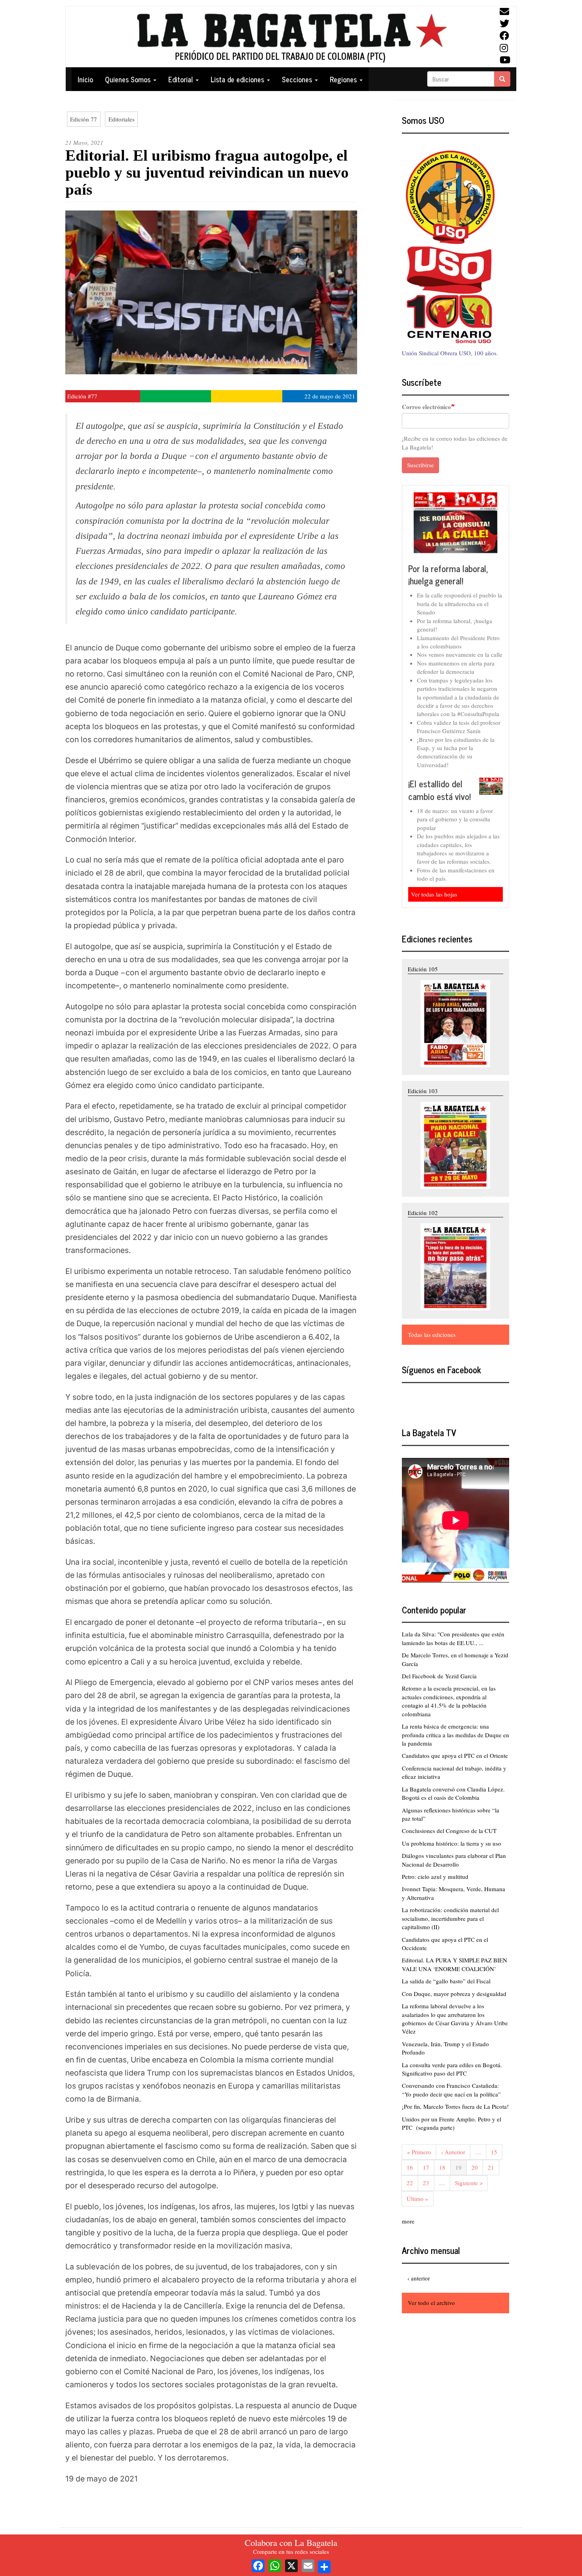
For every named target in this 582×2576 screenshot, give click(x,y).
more (408, 2221)
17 (429, 2167)
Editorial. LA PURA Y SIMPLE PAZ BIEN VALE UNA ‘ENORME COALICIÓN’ (455, 1964)
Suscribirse (420, 465)
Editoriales (122, 119)
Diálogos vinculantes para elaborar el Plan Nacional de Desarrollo (454, 1860)
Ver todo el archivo (431, 2303)
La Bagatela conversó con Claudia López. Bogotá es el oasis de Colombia (453, 1793)
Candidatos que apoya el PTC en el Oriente (455, 1755)
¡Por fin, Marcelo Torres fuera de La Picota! (455, 2106)
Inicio (85, 79)
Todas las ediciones (432, 1334)
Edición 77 (84, 119)
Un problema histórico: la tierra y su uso (452, 1843)
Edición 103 (423, 1091)
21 (494, 2167)
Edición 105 (423, 969)
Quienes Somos (129, 79)
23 (429, 2183)
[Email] (308, 2565)
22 (412, 2183)
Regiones (344, 79)
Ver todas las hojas (434, 894)
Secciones (298, 79)
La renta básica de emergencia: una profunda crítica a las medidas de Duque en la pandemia (456, 1735)
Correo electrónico (426, 407)
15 (497, 2152)
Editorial (182, 79)
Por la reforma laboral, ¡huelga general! (448, 575)
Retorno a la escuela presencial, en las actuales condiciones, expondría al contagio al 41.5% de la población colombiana (449, 1701)
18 (445, 2167)
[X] (291, 2565)
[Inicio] (291, 37)
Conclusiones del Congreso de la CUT (449, 1831)
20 (477, 2167)
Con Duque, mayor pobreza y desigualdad (454, 1994)
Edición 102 (423, 1213)
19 (461, 2169)
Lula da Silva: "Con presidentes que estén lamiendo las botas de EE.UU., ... (453, 1638)
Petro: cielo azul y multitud (435, 1877)
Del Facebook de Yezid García (439, 1676)
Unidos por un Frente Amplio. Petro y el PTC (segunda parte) (452, 2123)
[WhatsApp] (275, 2565)
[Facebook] (258, 2565)
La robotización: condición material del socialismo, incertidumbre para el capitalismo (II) (450, 1918)
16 (412, 2167)
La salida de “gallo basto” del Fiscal (446, 1981)
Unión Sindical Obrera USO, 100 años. (450, 353)
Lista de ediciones (238, 79)
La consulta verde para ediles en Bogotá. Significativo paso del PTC (452, 2069)
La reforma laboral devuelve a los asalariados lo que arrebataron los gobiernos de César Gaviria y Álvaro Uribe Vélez (455, 2019)
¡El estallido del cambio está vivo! (439, 790)
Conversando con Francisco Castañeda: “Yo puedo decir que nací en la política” (451, 2090)
